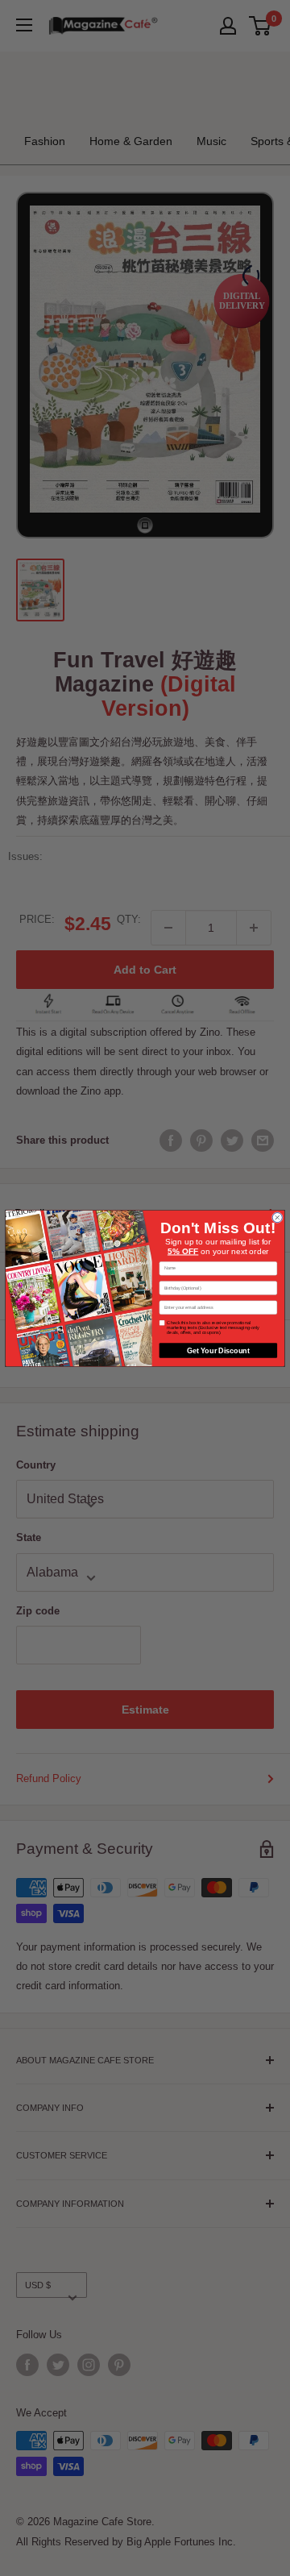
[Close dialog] (277, 1217)
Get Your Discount (218, 1350)
